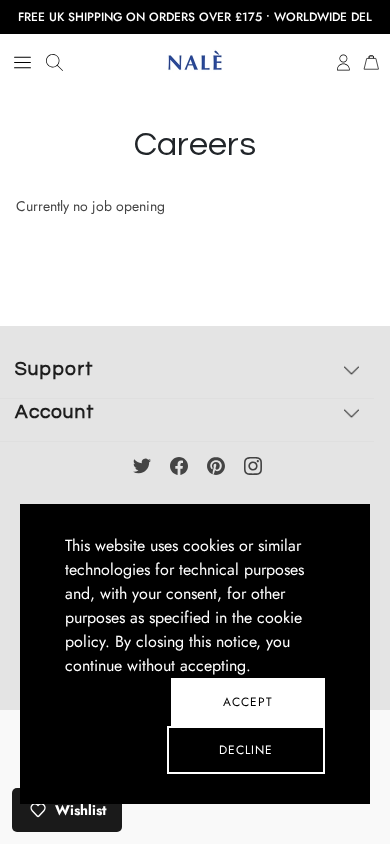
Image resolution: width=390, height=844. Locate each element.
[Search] (54, 63)
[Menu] (22, 63)
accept (248, 702)
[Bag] (371, 61)
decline (246, 750)
